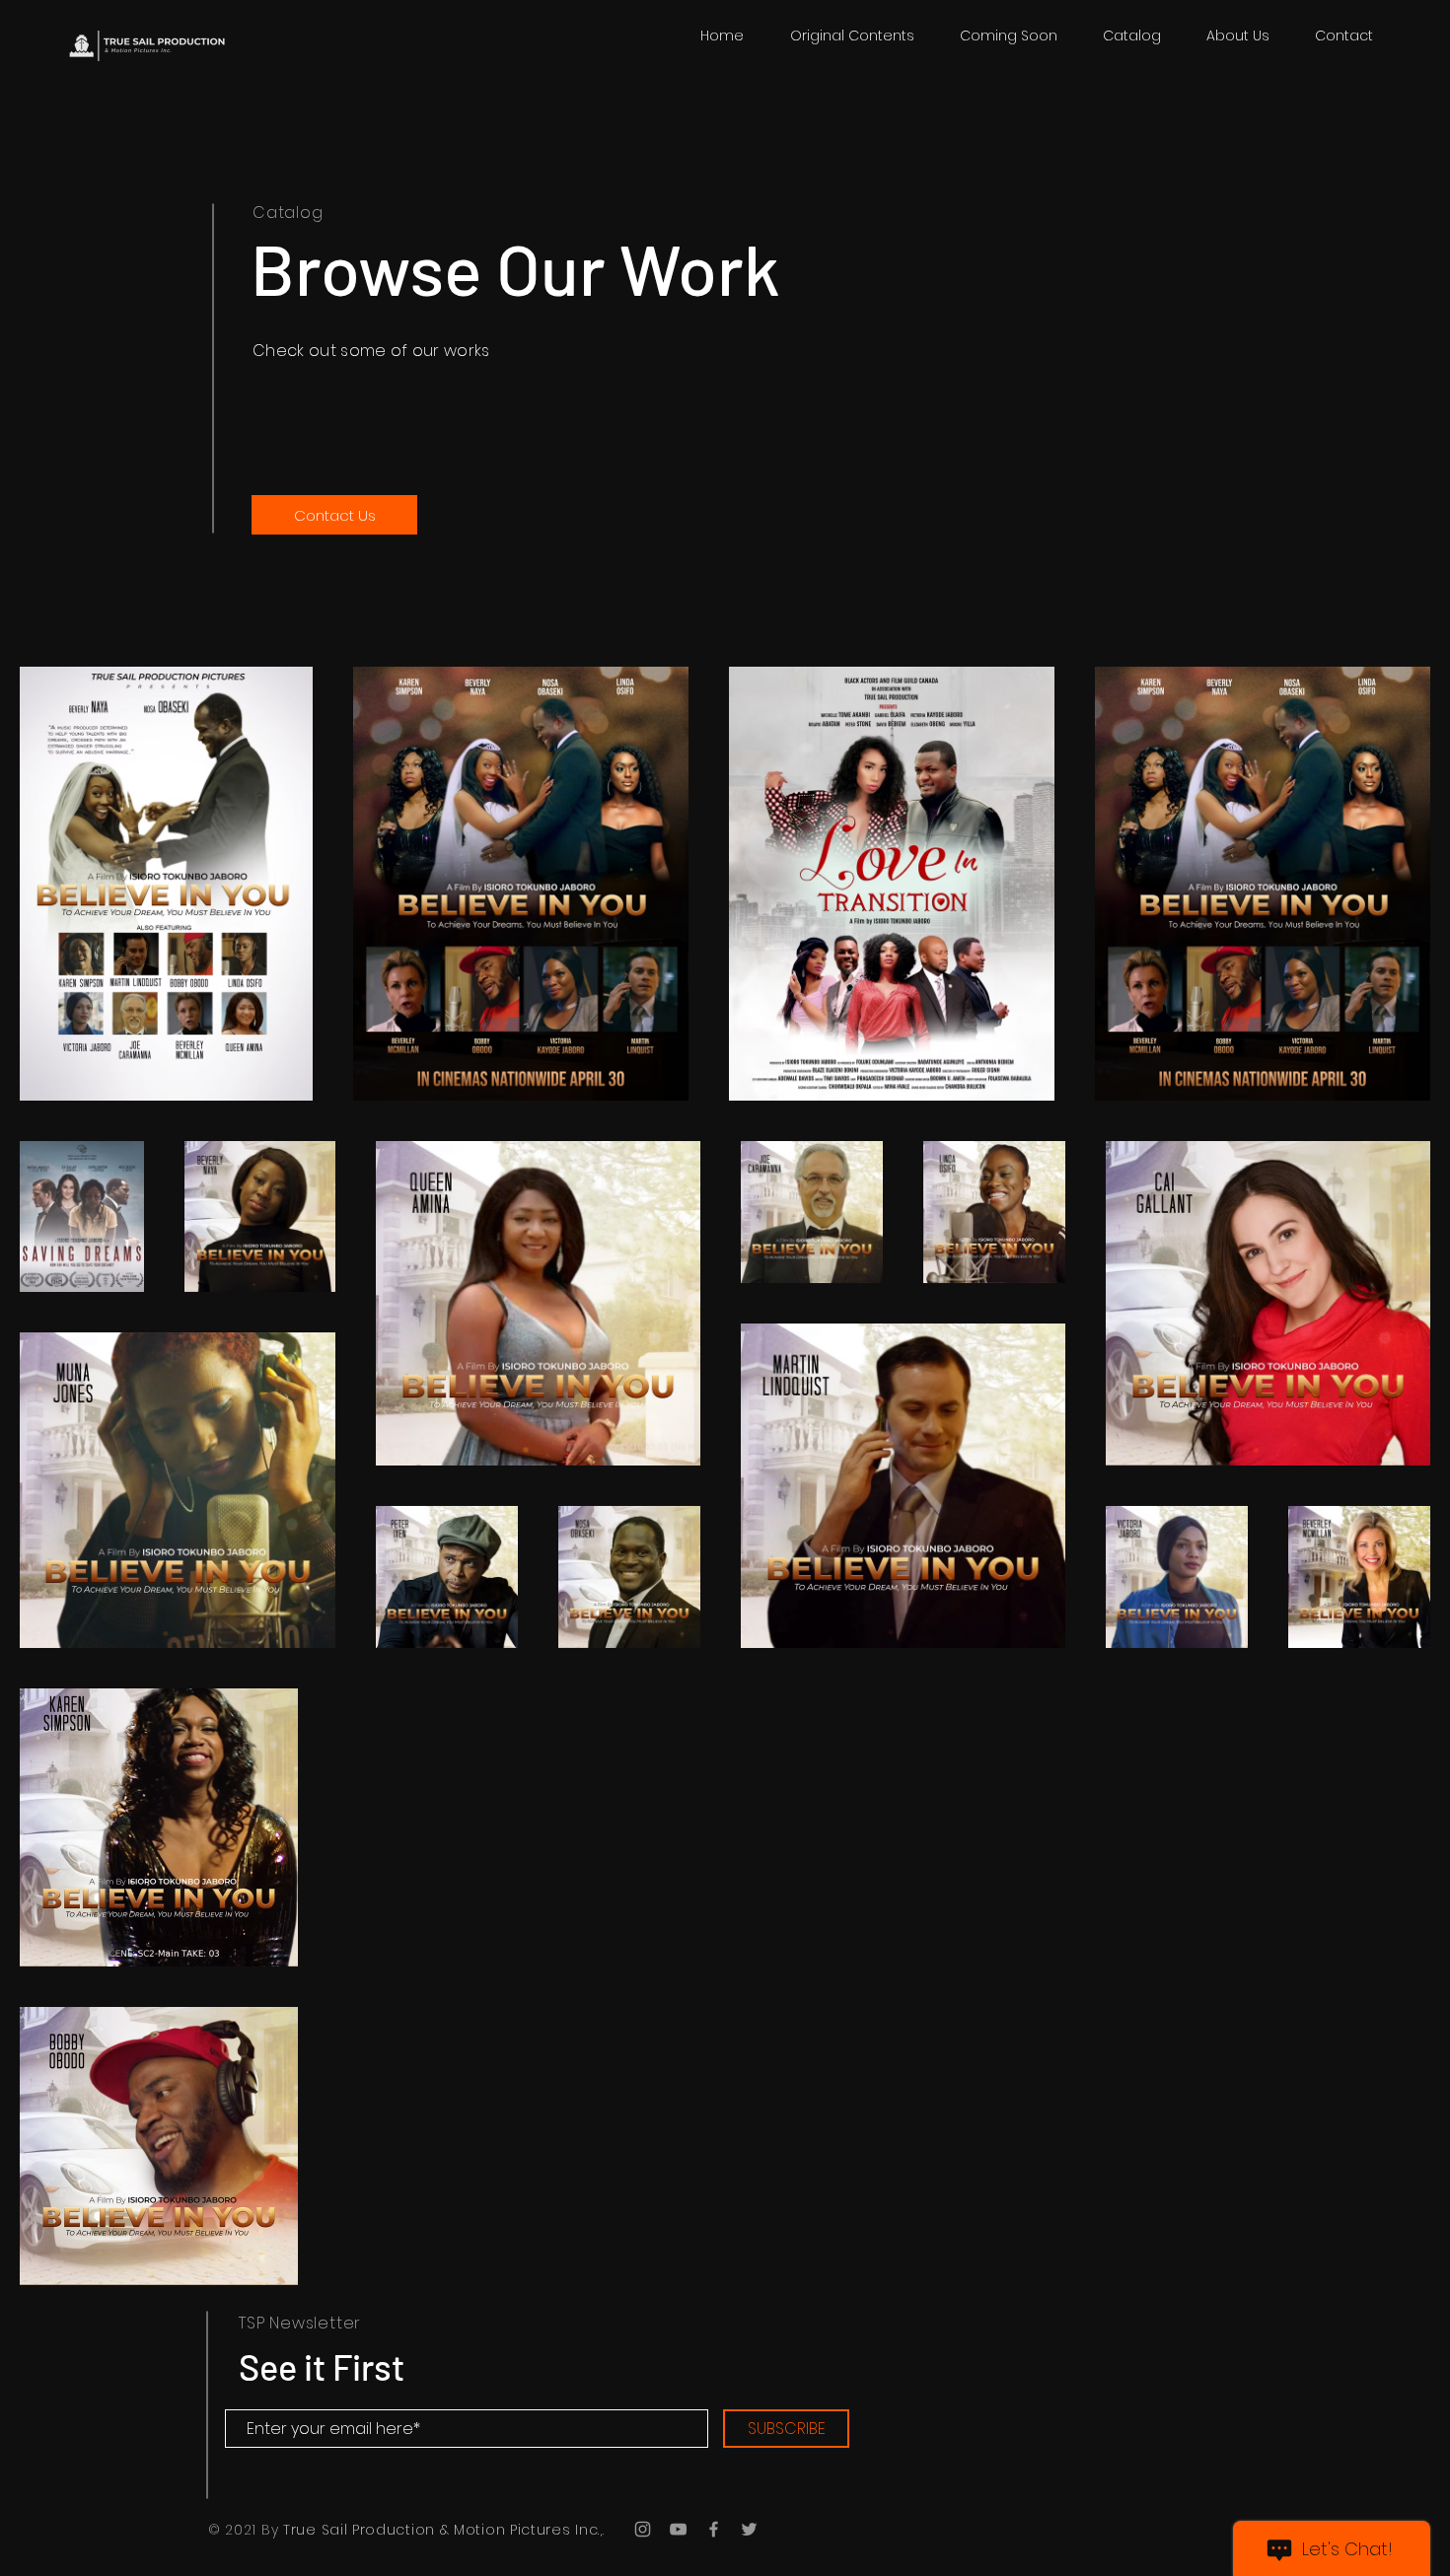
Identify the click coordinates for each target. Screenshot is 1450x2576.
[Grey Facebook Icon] (714, 2529)
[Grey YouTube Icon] (678, 2529)
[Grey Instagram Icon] (643, 2529)
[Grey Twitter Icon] (749, 2529)
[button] (1132, 36)
